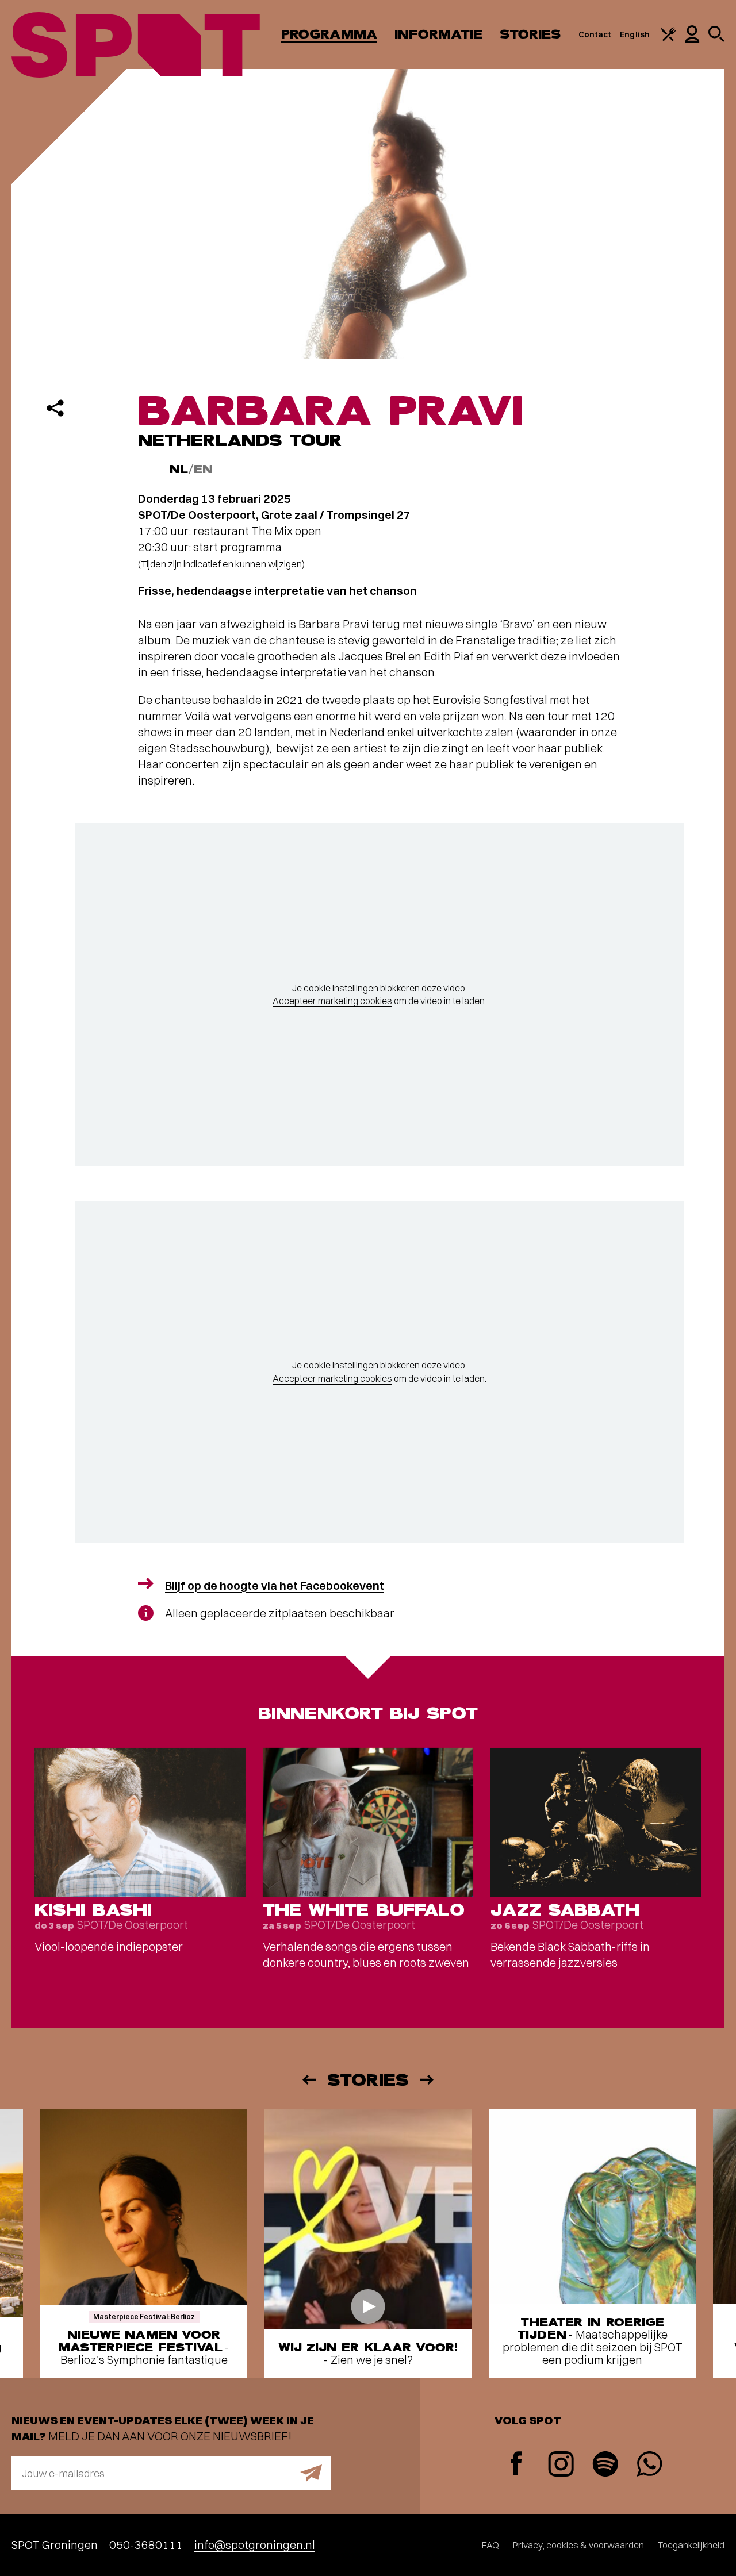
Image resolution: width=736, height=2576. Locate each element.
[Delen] (55, 408)
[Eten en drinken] (669, 39)
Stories (530, 34)
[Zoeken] (716, 39)
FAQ (490, 2545)
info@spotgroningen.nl (255, 2545)
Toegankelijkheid (691, 2545)
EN (203, 469)
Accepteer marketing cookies (332, 1001)
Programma (329, 34)
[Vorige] (308, 2080)
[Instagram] (561, 2465)
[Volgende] (428, 2080)
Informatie (438, 34)
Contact (595, 34)
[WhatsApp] (649, 2465)
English (635, 34)
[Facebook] (517, 2465)
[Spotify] (605, 2465)
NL (179, 469)
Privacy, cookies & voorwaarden (578, 2545)
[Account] (692, 40)
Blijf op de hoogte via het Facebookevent (275, 1585)
